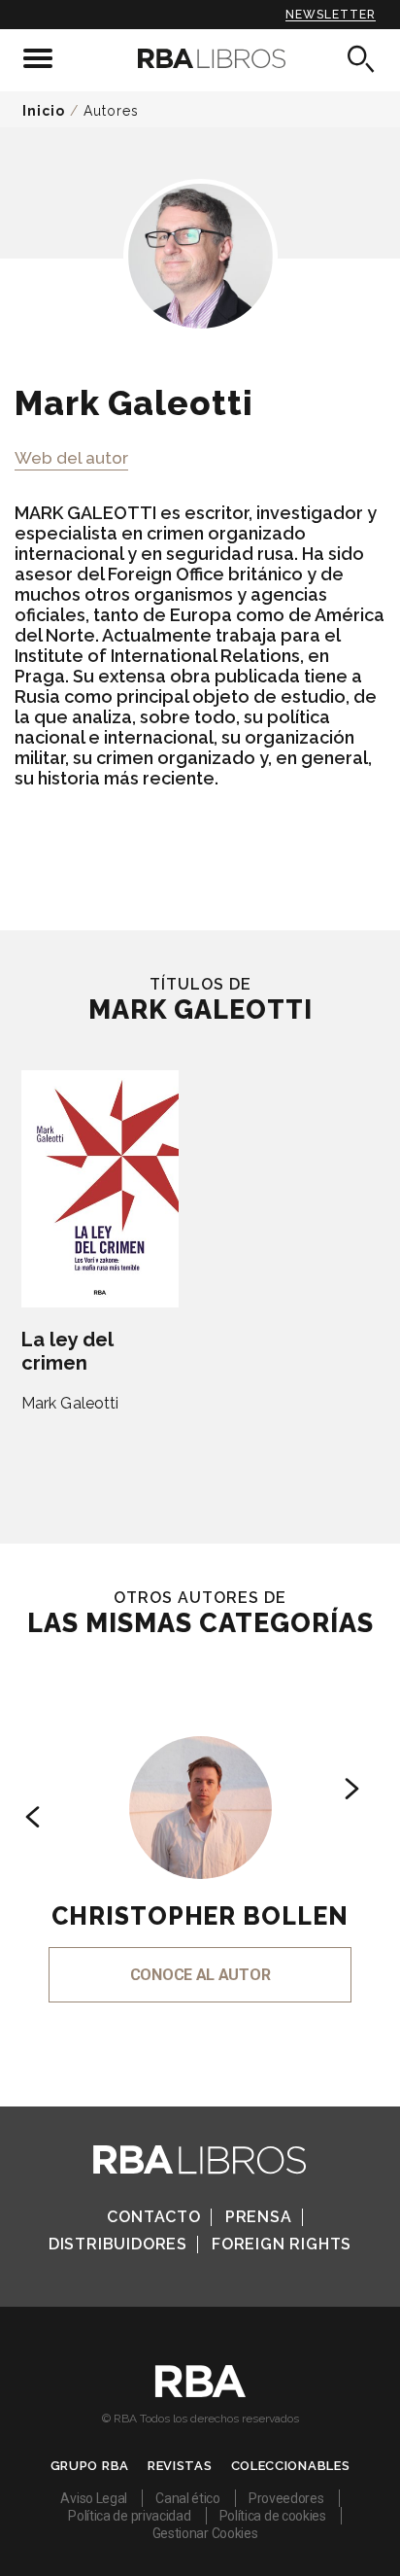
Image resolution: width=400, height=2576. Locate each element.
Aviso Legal (94, 2498)
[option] (200, 1843)
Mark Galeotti (70, 1403)
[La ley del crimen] (100, 1189)
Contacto (153, 2217)
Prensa (259, 2217)
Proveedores (286, 2498)
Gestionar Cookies (205, 2533)
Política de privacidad (129, 2516)
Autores (111, 111)
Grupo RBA (90, 2466)
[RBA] (200, 2392)
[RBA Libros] (200, 58)
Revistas (180, 2466)
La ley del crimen (67, 1351)
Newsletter (331, 15)
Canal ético (188, 2498)
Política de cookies (273, 2516)
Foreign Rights (282, 2244)
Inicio (44, 111)
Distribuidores (118, 2244)
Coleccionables (291, 2466)
